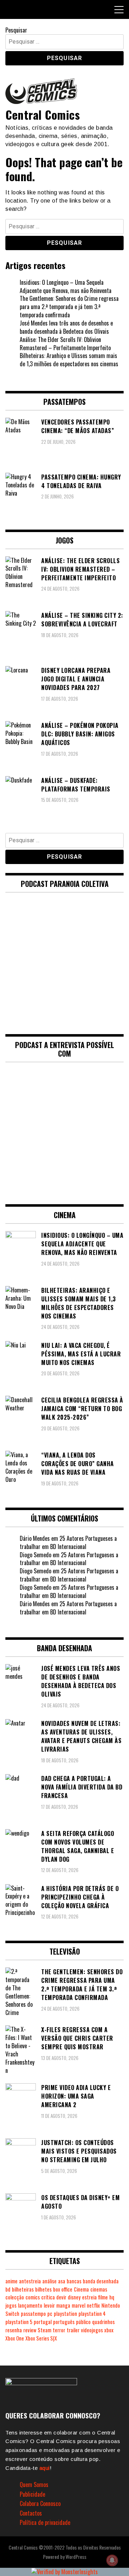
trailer (73, 2330)
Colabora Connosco (40, 2503)
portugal (43, 2322)
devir (61, 2297)
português (64, 2322)
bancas (74, 2281)
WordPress (76, 2557)
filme (103, 2297)
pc (50, 2314)
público (83, 2322)
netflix (93, 2305)
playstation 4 (92, 2314)
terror (59, 2330)
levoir (49, 2305)
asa (62, 2281)
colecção (15, 2297)
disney (74, 2297)
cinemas (99, 2289)
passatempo (33, 2314)
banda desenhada (101, 2281)
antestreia (30, 2281)
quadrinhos (103, 2322)
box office (63, 2289)
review (30, 2330)
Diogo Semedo (35, 1555)
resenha (14, 2330)
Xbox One (15, 2338)
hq (112, 2297)
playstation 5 (19, 2322)
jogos (11, 2305)
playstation (65, 2314)
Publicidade (32, 2494)
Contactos (31, 2513)
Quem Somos (34, 2485)
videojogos (92, 2330)
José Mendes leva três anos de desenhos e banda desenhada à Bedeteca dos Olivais (66, 327)
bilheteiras (23, 2289)
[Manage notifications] (112, 2560)
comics (33, 2297)
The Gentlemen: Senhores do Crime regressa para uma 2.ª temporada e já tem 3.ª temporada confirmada (69, 307)
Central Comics (43, 115)
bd (8, 2289)
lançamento (30, 2305)
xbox (109, 2330)
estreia (89, 2297)
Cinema (81, 2289)
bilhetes (43, 2289)
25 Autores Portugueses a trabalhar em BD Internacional (68, 1542)
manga (63, 2305)
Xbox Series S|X (41, 2338)
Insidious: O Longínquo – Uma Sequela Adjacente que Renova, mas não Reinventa (66, 286)
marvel (78, 2305)
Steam (44, 2330)
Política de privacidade (45, 2522)
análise (49, 2281)
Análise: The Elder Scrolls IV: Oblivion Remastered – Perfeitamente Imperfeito (65, 344)
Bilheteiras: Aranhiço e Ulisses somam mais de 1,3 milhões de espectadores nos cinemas (69, 360)
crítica (48, 2297)
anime (11, 2281)
